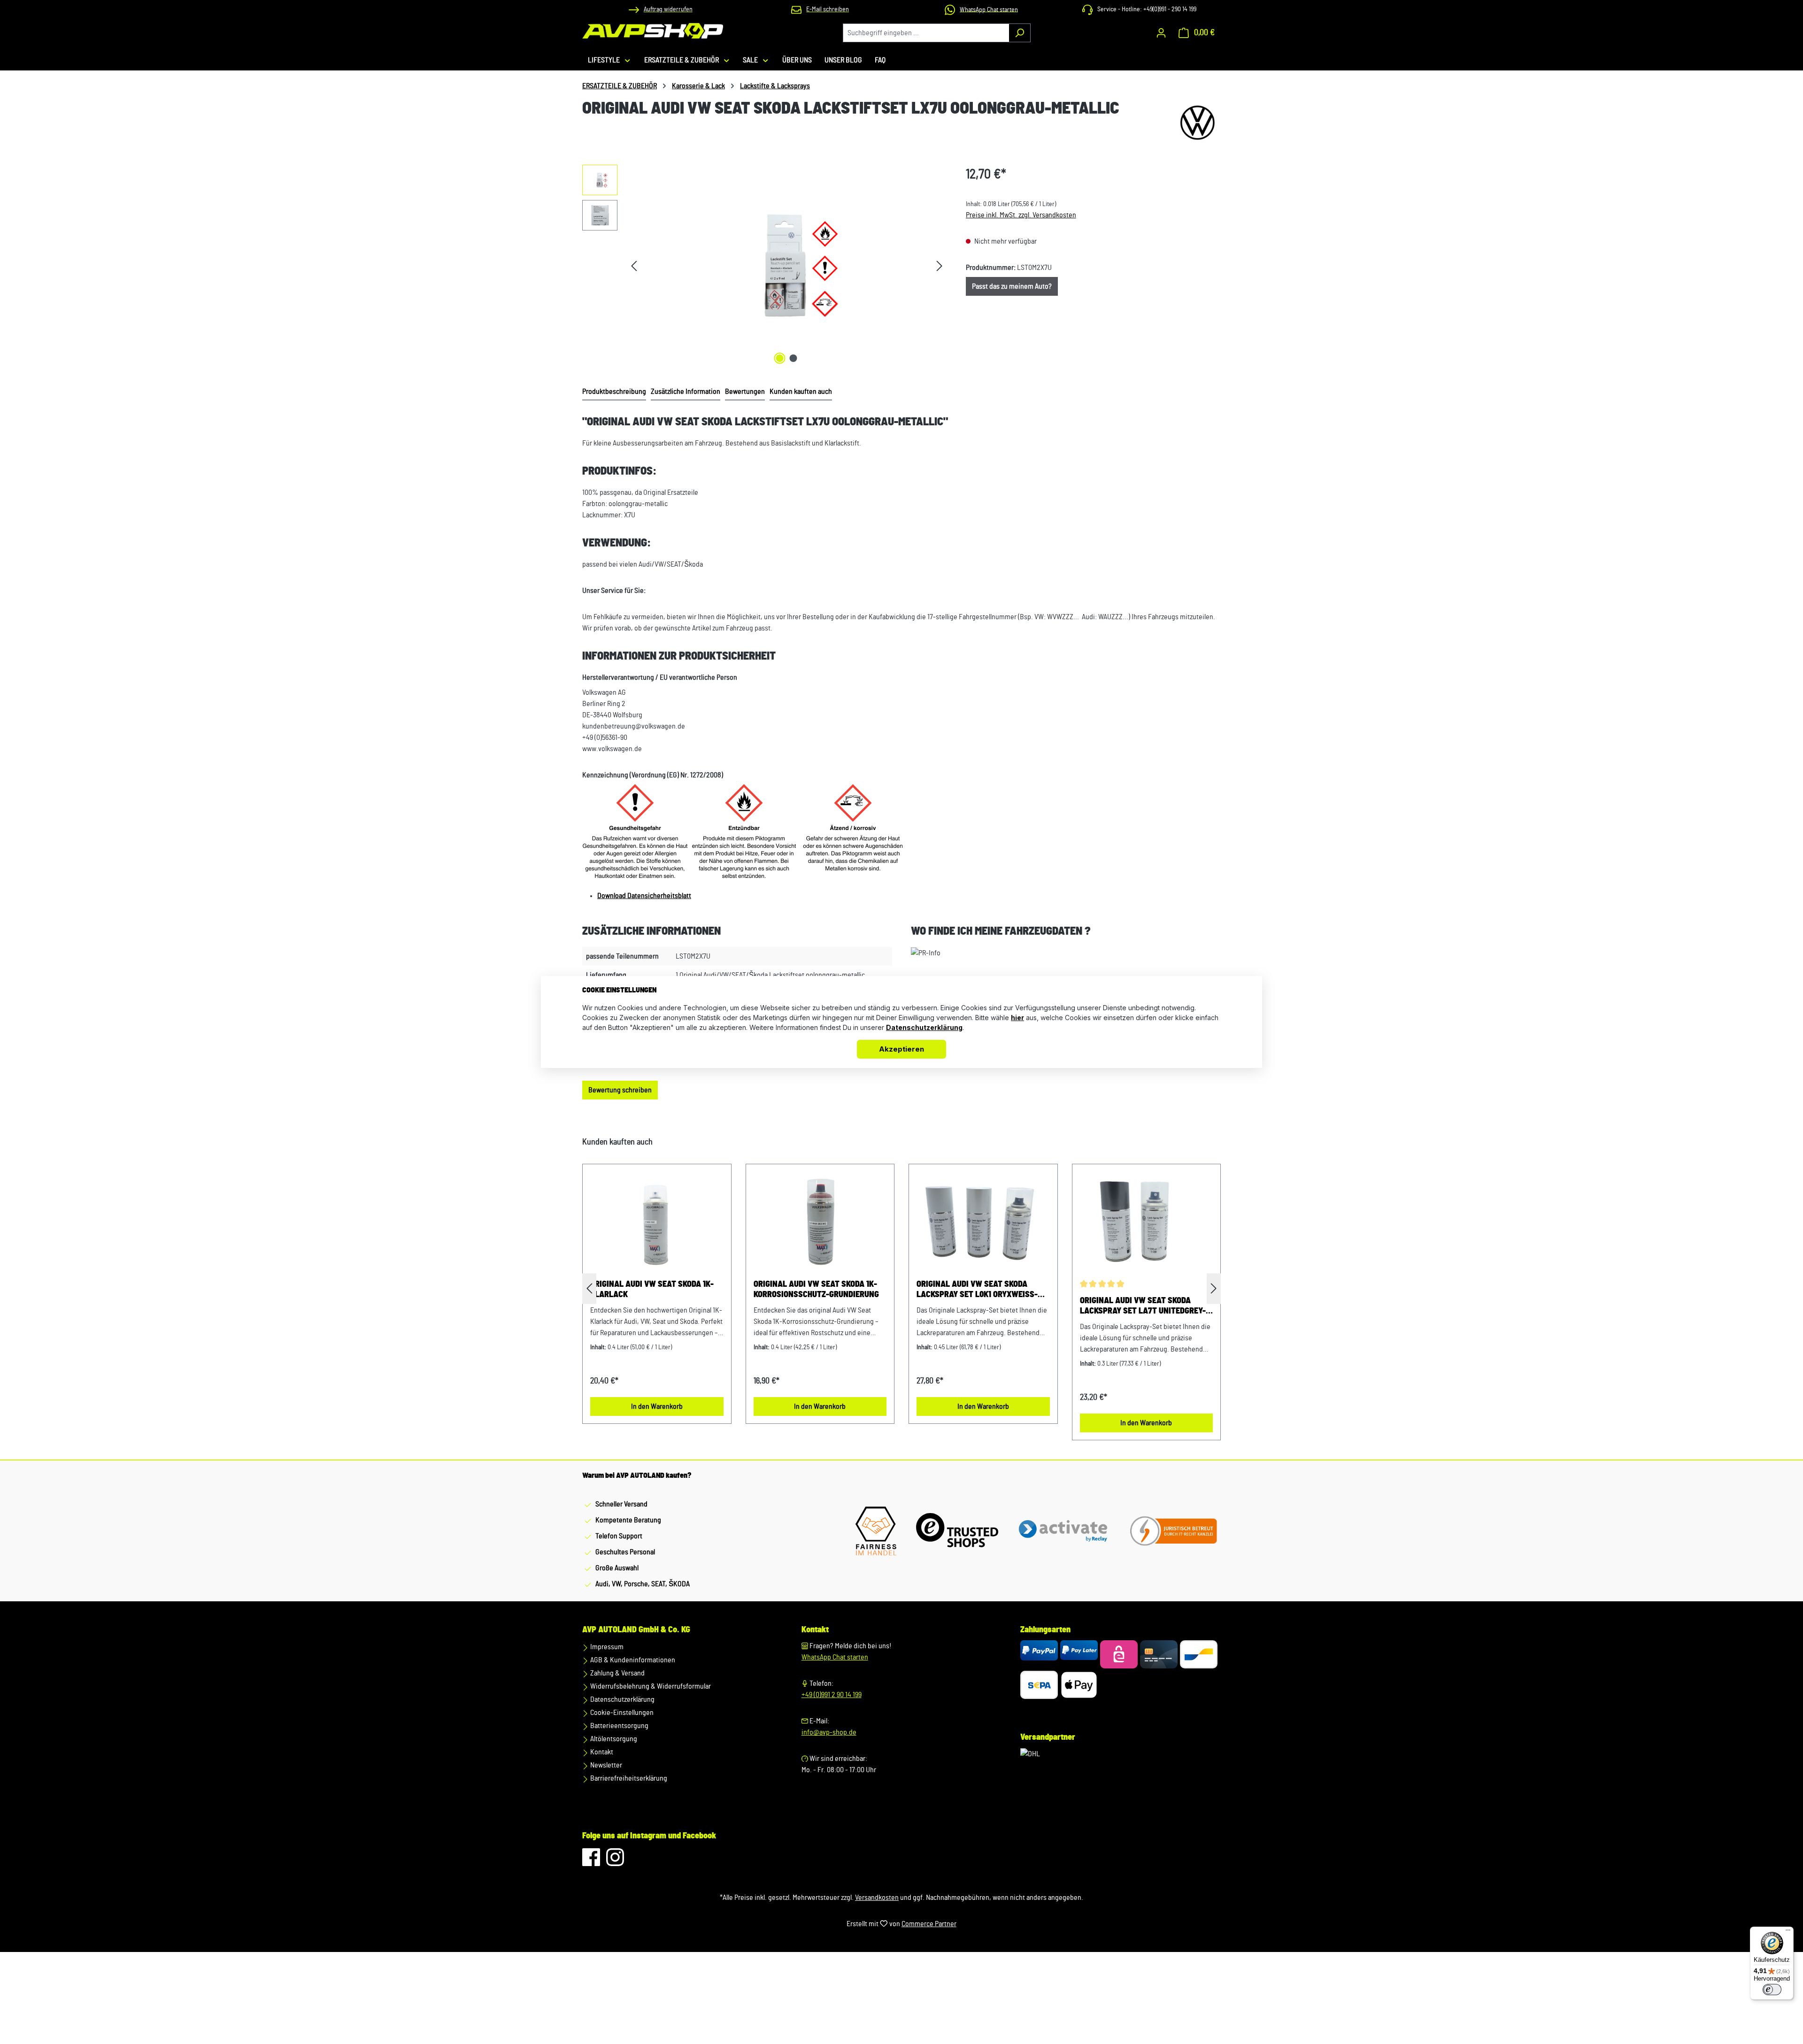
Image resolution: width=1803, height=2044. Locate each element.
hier (1017, 1018)
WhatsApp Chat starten (835, 1657)
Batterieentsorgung (619, 1726)
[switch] (1772, 1990)
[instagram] (615, 1862)
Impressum (606, 1647)
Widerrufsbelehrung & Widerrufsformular (650, 1686)
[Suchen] (1020, 33)
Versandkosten (877, 1898)
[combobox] (926, 33)
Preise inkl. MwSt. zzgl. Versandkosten (1021, 215)
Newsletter (605, 1765)
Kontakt (601, 1752)
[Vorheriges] (634, 266)
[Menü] (1788, 1932)
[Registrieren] (1161, 33)
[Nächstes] (940, 266)
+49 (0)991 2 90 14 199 (832, 1695)
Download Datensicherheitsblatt (644, 896)
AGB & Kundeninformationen (632, 1660)
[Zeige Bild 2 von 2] (794, 358)
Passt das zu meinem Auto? (1012, 286)
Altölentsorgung (613, 1739)
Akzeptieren (901, 1049)
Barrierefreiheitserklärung (628, 1778)
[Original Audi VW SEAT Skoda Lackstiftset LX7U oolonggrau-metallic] (786, 266)
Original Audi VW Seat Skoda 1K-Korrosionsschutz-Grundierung (816, 1290)
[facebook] (592, 1862)
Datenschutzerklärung (622, 1699)
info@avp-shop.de (829, 1732)
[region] (765, 266)
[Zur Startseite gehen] (653, 31)
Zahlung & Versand (617, 1673)
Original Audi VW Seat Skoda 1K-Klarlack (652, 1290)
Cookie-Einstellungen (621, 1713)
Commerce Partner (929, 1924)
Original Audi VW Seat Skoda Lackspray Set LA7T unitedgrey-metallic (1143, 1306)
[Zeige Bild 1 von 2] (780, 358)
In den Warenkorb (657, 1406)
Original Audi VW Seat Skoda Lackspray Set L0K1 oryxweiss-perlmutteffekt (977, 1290)
